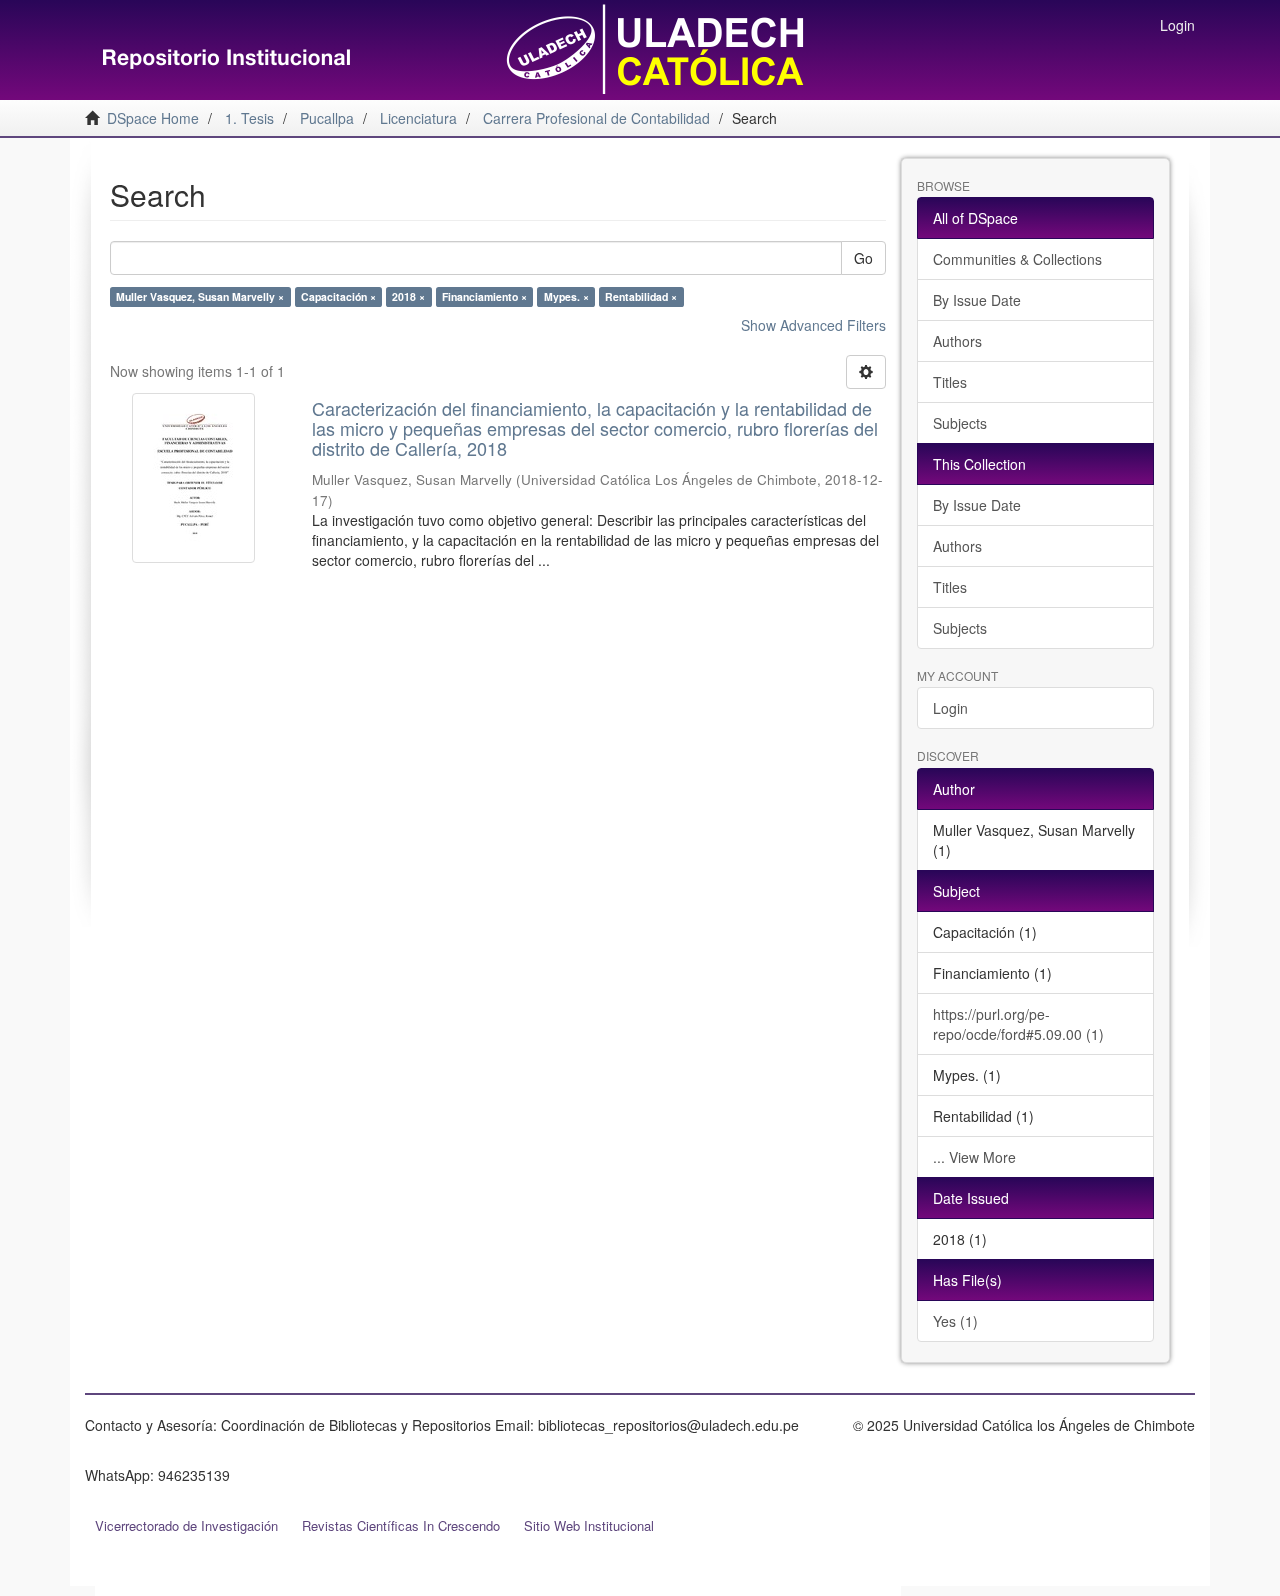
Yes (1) (955, 1321)
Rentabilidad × (641, 296)
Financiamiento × (484, 296)
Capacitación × (338, 296)
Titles (950, 382)
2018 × (408, 296)
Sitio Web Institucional (589, 1525)
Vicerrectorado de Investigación (186, 1525)
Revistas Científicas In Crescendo (401, 1525)
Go (863, 258)
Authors (957, 341)
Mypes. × (566, 296)
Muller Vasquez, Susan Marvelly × (200, 296)
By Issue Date (977, 300)
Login (950, 708)
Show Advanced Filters (813, 325)
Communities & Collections (1017, 259)
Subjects (960, 423)
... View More (974, 1157)
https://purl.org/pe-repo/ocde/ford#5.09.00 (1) (1018, 1024)
